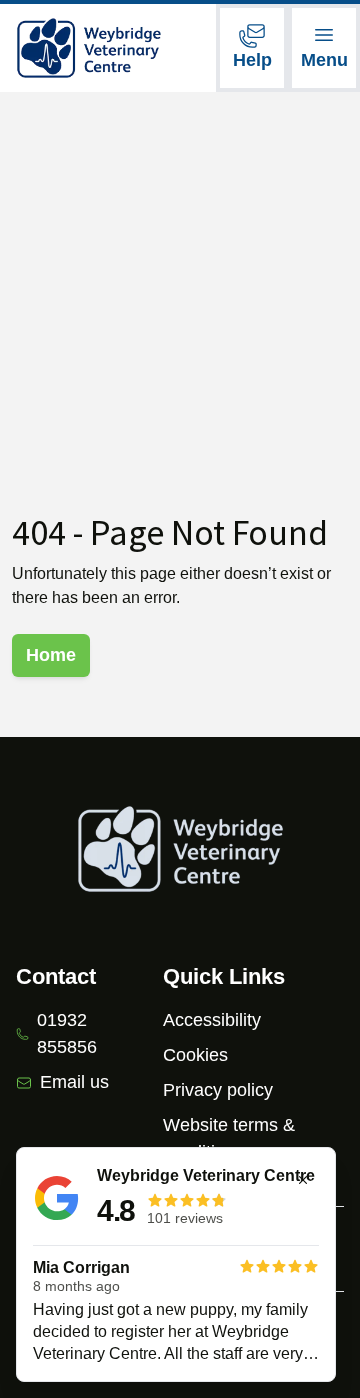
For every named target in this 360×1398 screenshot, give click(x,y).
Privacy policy (218, 1090)
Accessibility (212, 1020)
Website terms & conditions (229, 1138)
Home (51, 655)
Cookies (195, 1055)
